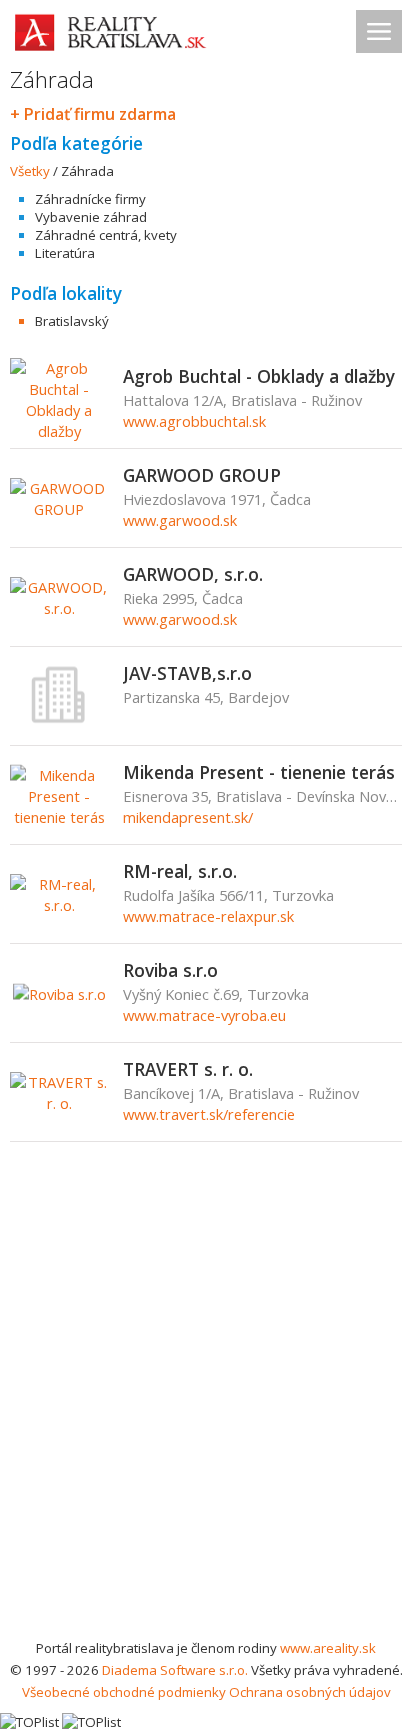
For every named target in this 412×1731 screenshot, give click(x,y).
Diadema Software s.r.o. (175, 1670)
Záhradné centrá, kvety (106, 235)
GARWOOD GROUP (202, 475)
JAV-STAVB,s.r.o (187, 673)
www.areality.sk (328, 1648)
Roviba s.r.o (170, 970)
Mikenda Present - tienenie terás (259, 772)
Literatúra (65, 253)
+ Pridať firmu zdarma (93, 114)
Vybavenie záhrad (91, 217)
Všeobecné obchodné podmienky (124, 1692)
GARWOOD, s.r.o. (193, 574)
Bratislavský (72, 321)
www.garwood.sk (180, 520)
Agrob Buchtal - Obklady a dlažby (259, 376)
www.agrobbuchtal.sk (194, 421)
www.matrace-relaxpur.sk (208, 916)
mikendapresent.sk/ (188, 817)
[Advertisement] (206, 1421)
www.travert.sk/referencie (209, 1114)
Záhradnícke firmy (90, 199)
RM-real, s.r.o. (180, 871)
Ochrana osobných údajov (310, 1692)
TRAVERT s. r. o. (188, 1069)
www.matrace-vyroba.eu (204, 1015)
